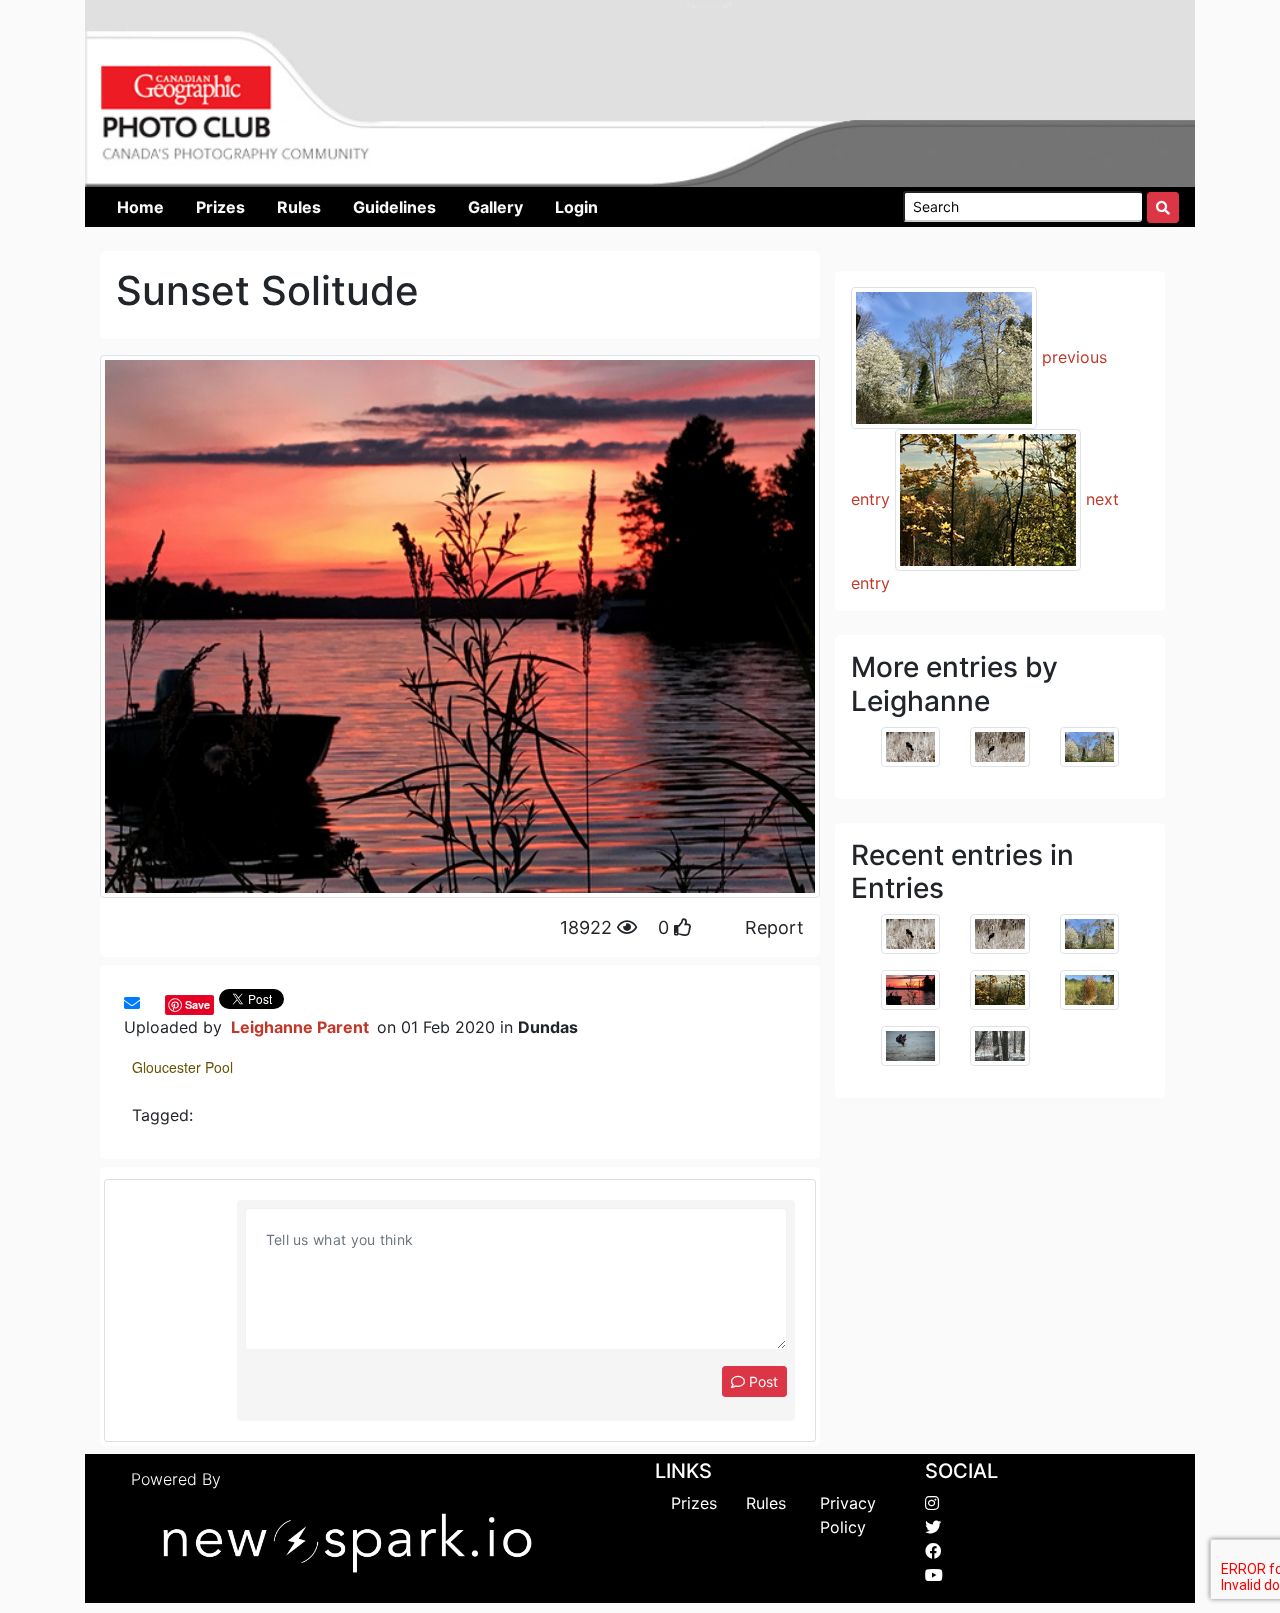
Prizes (694, 1503)
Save (197, 1004)
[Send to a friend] (132, 1003)
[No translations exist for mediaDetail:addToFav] (150, 1003)
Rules (766, 1503)
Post (761, 1381)
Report (774, 927)
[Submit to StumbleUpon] (160, 1003)
